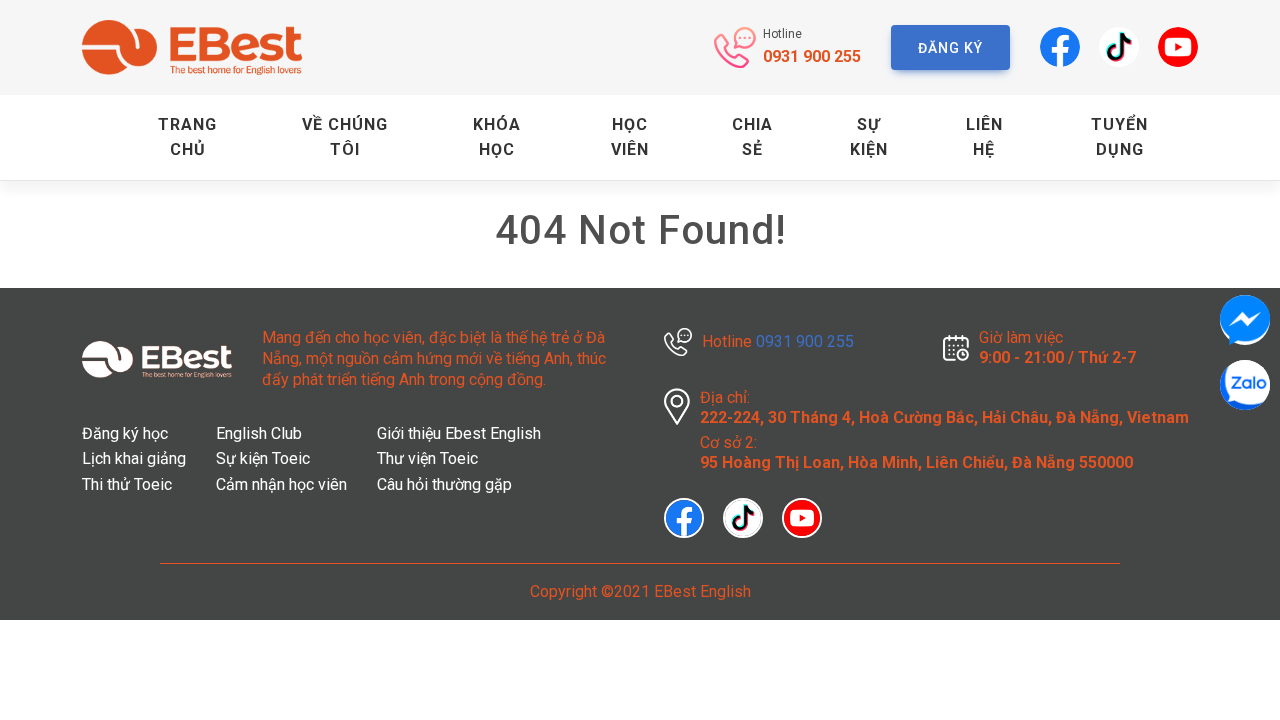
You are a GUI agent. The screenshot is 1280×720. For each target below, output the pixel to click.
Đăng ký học (125, 433)
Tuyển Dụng (1119, 137)
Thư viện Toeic (427, 458)
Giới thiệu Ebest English (459, 433)
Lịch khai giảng (134, 458)
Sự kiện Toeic (263, 458)
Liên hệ (984, 137)
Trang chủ (187, 137)
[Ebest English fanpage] (1052, 46)
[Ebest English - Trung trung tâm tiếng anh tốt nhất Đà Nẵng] (192, 47)
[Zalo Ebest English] (1245, 385)
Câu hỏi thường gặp (444, 484)
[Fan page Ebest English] (693, 516)
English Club (259, 433)
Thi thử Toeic (127, 484)
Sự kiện (869, 137)
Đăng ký (950, 48)
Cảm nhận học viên (281, 484)
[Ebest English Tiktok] (1111, 46)
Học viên (630, 137)
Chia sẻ (752, 137)
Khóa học (497, 137)
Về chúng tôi (345, 137)
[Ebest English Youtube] (1170, 46)
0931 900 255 (812, 56)
